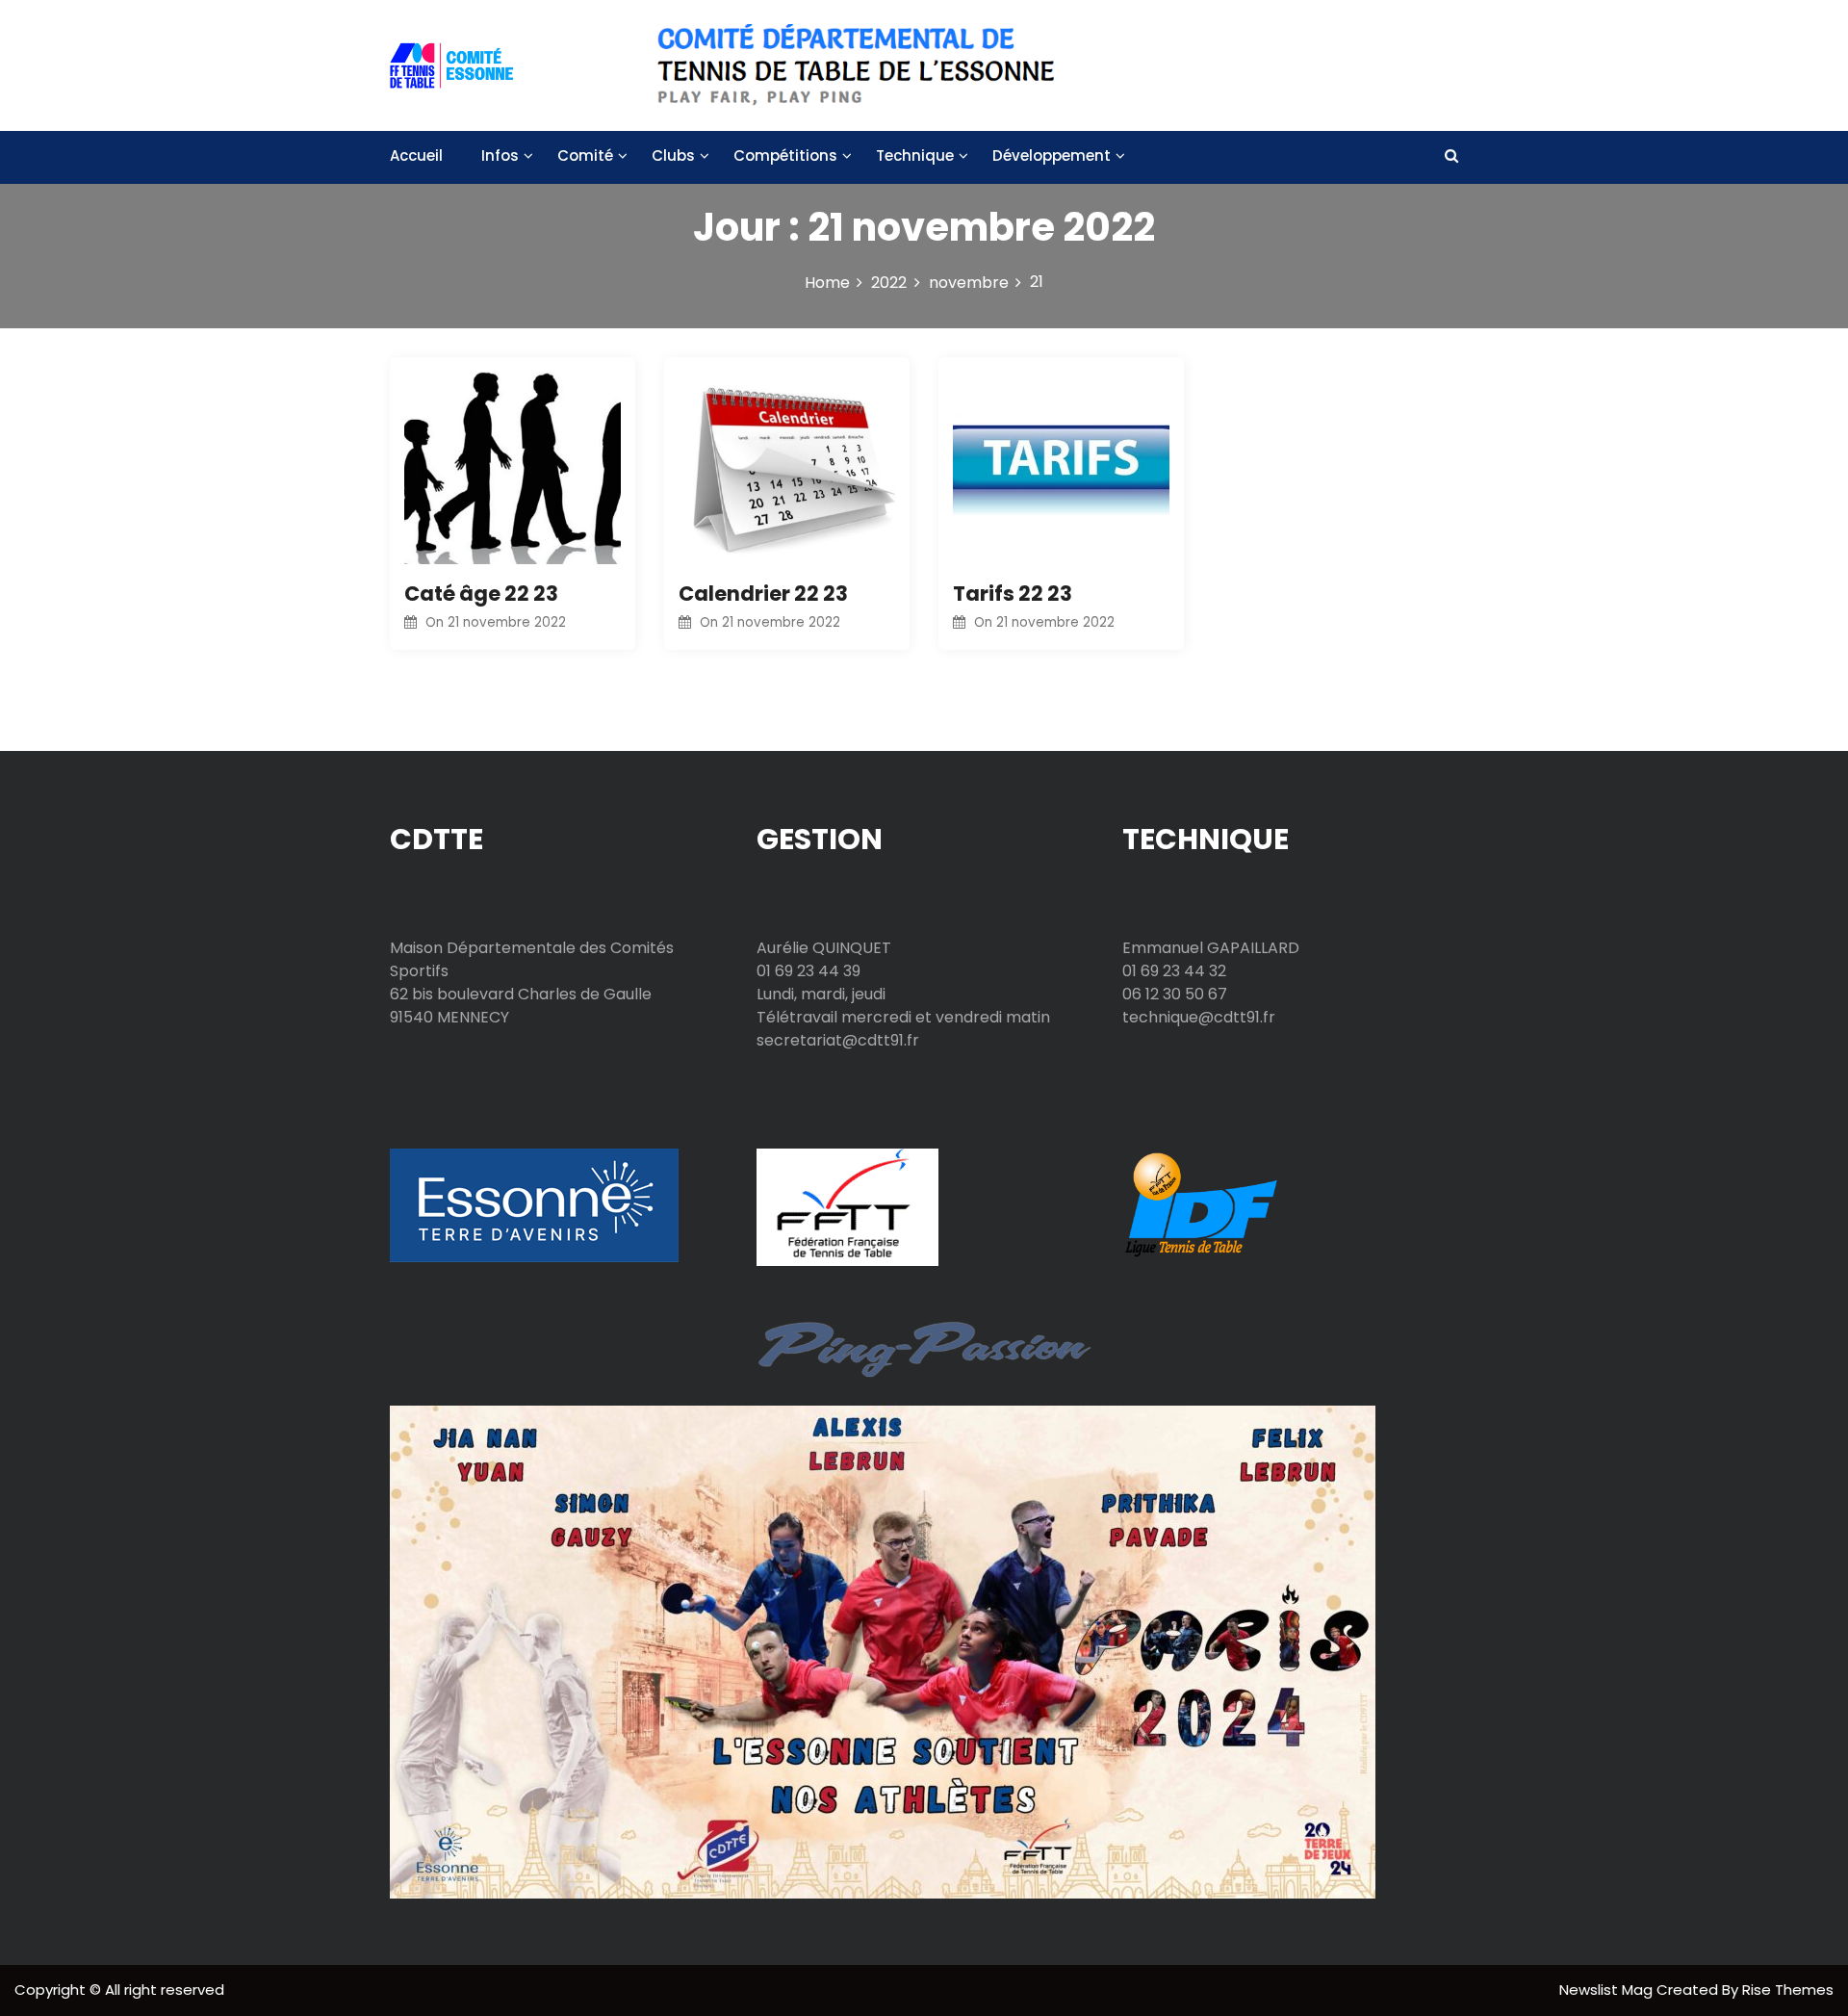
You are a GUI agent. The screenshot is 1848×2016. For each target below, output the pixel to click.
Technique (915, 155)
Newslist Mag (1608, 1990)
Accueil (416, 155)
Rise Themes (1788, 1990)
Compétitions (785, 155)
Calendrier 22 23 (763, 594)
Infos (500, 155)
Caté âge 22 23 (481, 594)
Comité (585, 155)
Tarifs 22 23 (1013, 594)
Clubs (673, 155)
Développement (1052, 155)
